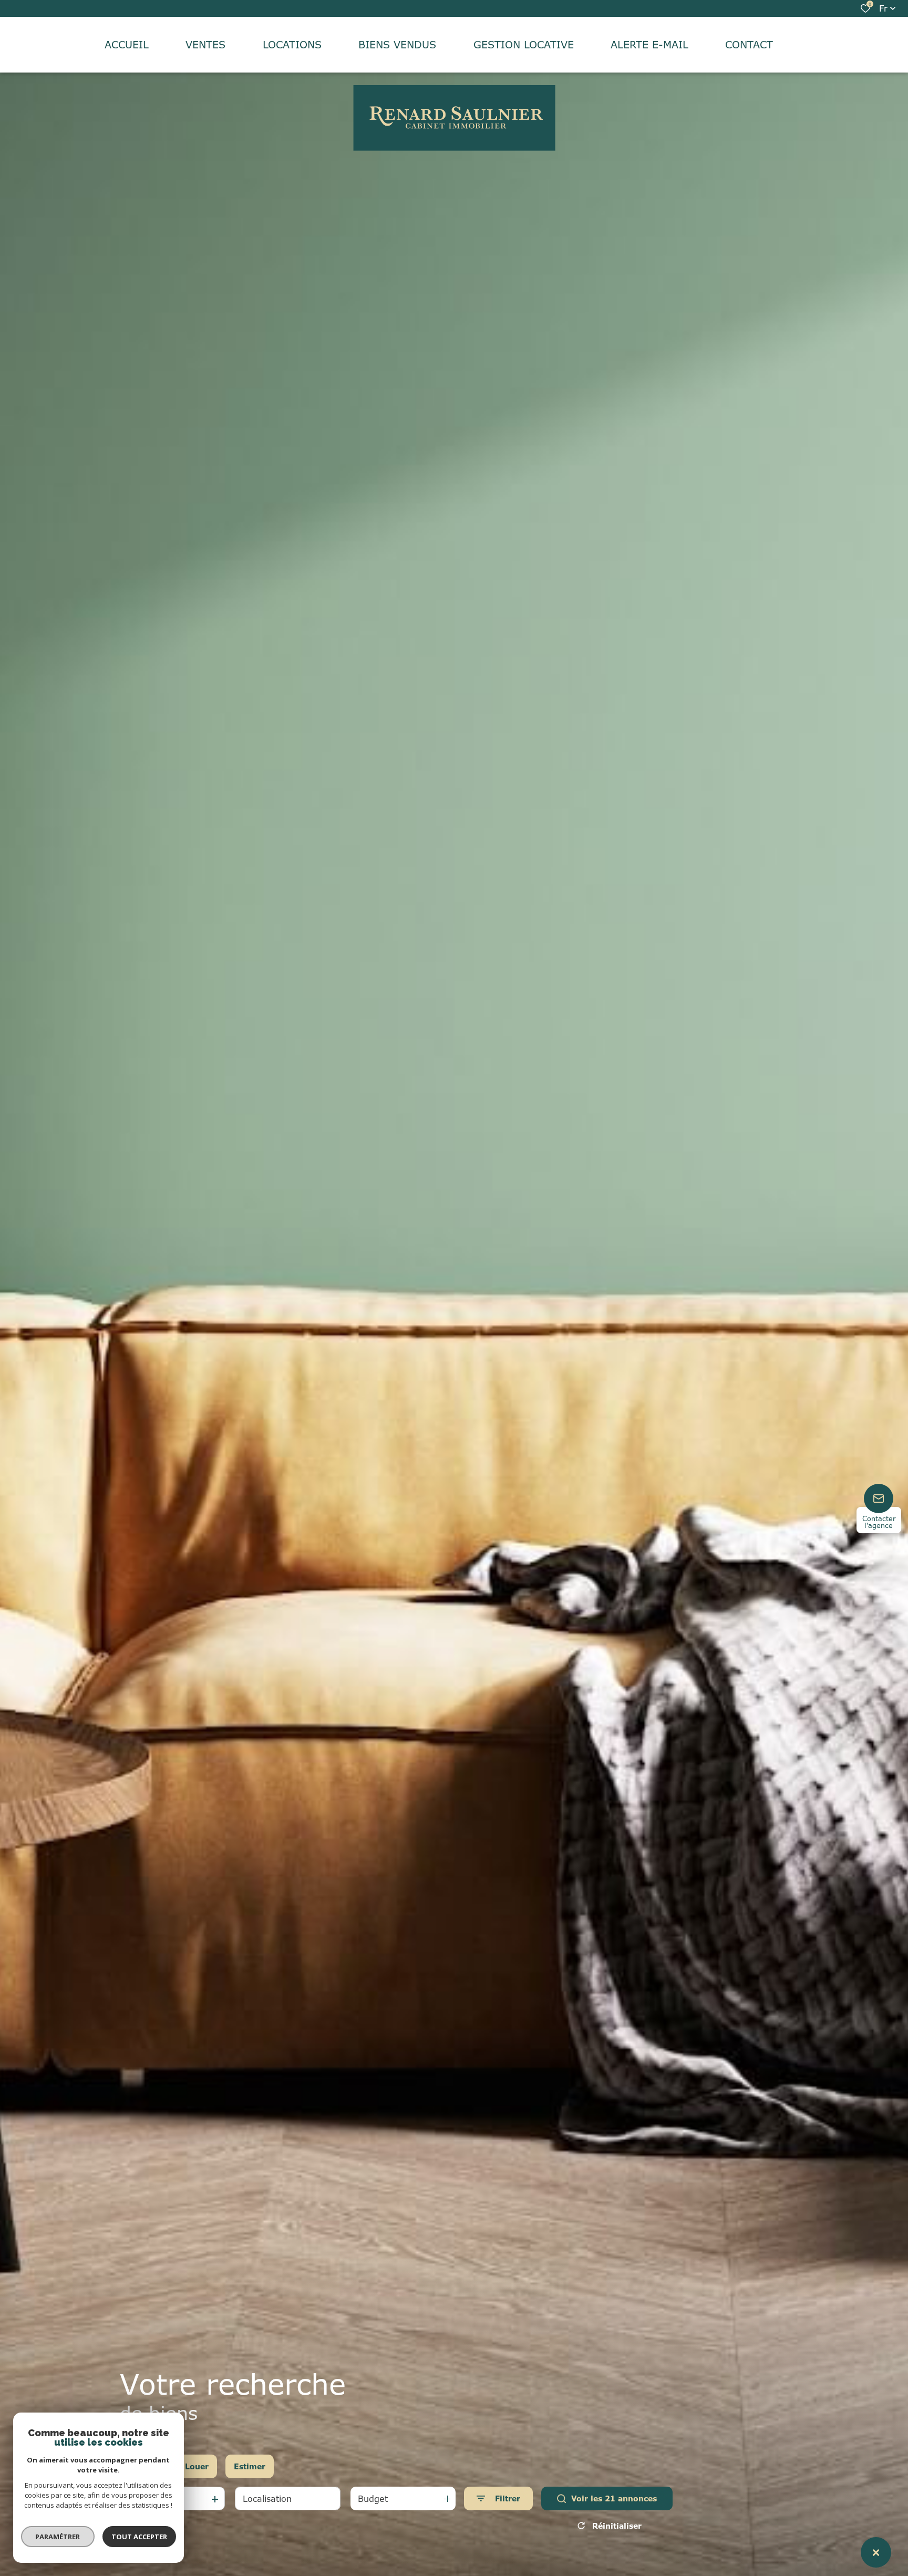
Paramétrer (58, 2537)
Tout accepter (139, 2537)
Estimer (250, 2466)
